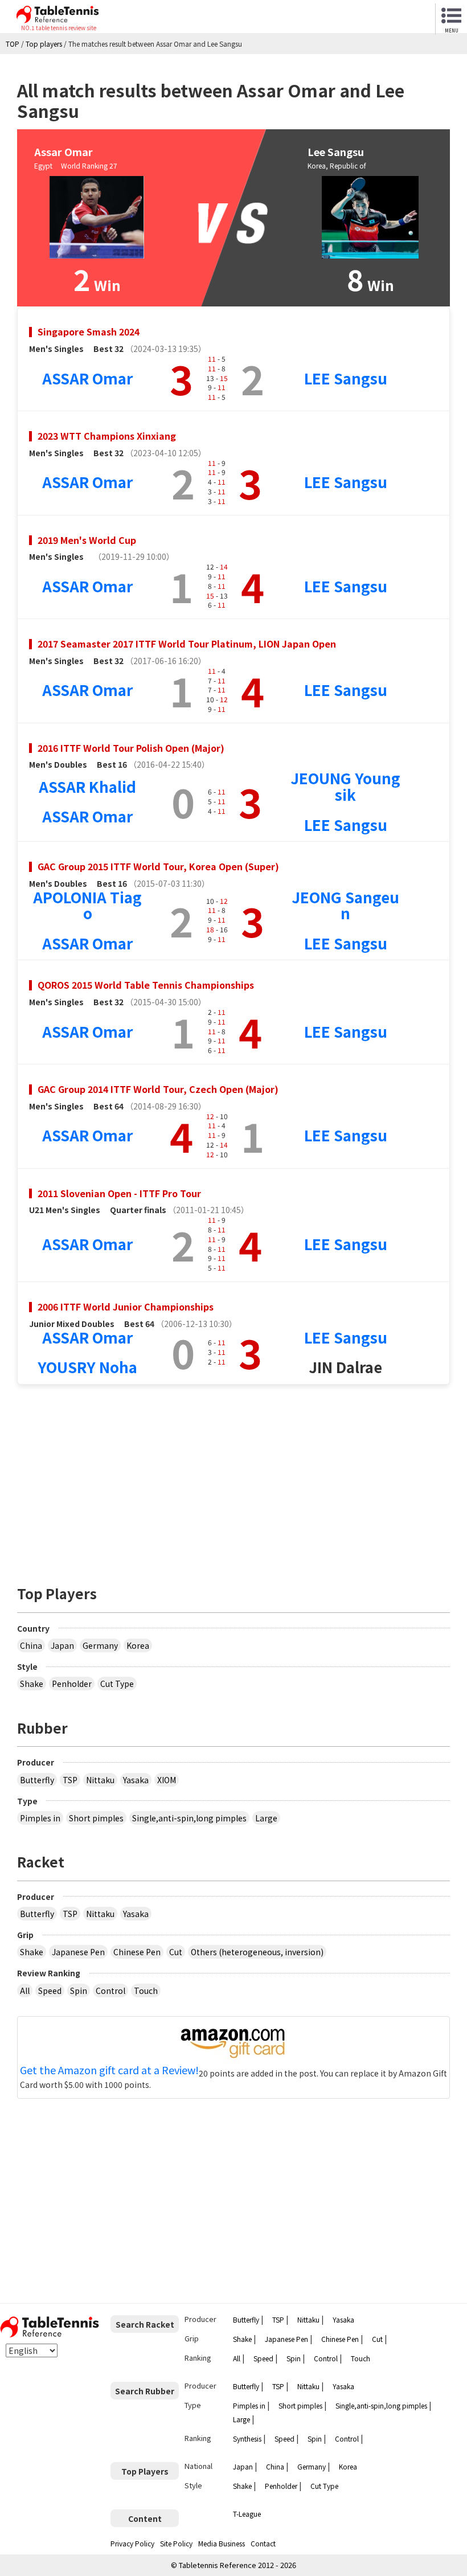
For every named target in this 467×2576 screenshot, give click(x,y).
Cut (176, 1952)
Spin (79, 1991)
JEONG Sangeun (345, 905)
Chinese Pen (137, 1952)
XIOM (167, 1780)
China (31, 1645)
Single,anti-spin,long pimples (189, 1818)
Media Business (222, 2543)
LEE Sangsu (346, 378)
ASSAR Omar (87, 378)
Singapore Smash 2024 (89, 331)
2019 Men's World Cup (87, 540)
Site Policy (176, 2543)
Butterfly (37, 1780)
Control (110, 1991)
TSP (70, 1780)
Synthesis (247, 2438)
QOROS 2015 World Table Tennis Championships (146, 985)
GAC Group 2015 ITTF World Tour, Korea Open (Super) (158, 866)
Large (266, 1818)
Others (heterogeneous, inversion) (257, 1952)
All (25, 1991)
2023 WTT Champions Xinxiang (107, 436)
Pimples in (40, 1818)
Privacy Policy (132, 2543)
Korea (138, 1645)
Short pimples (96, 1818)
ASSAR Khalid (87, 786)
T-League (247, 2514)
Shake (32, 1684)
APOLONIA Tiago (87, 905)
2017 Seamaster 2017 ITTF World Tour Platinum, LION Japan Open (187, 644)
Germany (100, 1645)
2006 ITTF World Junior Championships (126, 1307)
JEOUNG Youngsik (345, 786)
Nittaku (100, 1780)
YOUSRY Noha (87, 1367)
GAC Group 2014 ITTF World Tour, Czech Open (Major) (158, 1089)
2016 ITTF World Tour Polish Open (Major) (131, 748)
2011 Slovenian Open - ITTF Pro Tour (119, 1193)
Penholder (72, 1684)
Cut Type (117, 1684)
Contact (263, 2543)
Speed (50, 1991)
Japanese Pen (78, 1952)
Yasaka (136, 1780)
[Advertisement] (233, 1479)
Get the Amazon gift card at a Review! (109, 2070)
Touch (146, 1991)
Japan (62, 1645)
